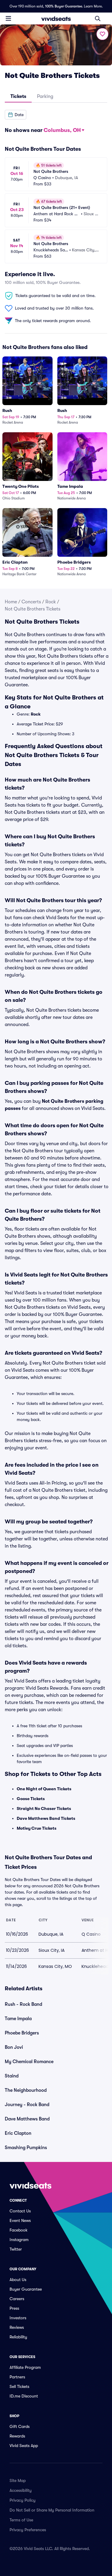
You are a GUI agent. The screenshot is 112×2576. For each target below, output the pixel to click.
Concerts (31, 602)
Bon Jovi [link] (14, 2047)
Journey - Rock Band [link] (27, 2105)
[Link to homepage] (56, 19)
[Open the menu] (8, 18)
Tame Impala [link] (18, 2019)
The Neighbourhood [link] (26, 2090)
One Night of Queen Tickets (44, 1789)
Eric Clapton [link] (18, 2133)
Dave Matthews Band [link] (27, 2119)
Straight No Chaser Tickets (44, 1808)
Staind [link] (12, 2076)
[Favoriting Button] (102, 34)
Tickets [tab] (18, 96)
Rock (51, 602)
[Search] (98, 19)
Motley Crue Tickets (37, 1828)
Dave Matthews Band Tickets (46, 1818)
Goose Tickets (31, 1799)
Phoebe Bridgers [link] (22, 2033)
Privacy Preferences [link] (28, 2530)
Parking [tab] (45, 96)
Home (11, 602)
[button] (16, 115)
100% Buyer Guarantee (64, 6)
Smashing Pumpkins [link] (26, 2148)
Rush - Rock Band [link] (23, 2004)
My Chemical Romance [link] (29, 2062)
